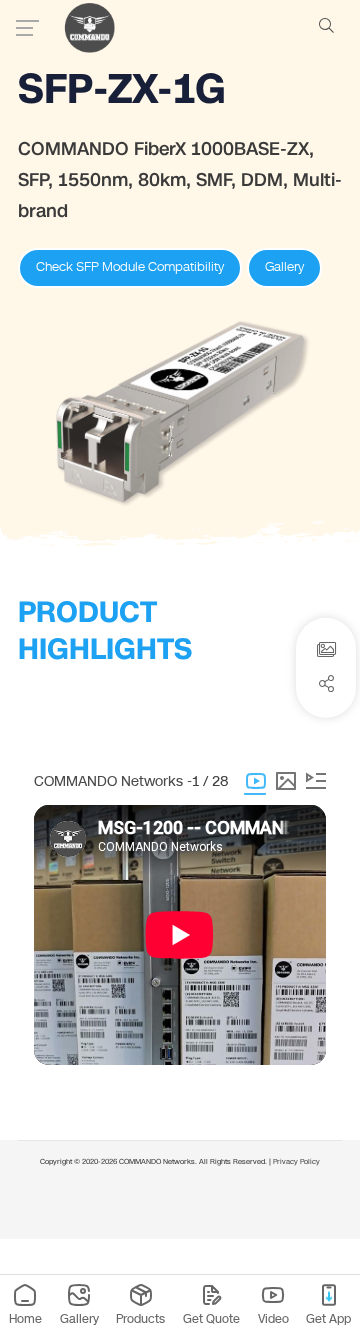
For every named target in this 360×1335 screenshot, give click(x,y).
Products (140, 1318)
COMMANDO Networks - (113, 781)
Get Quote (211, 1318)
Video (273, 1318)
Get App (328, 1318)
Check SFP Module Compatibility (130, 267)
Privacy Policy (296, 1162)
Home (25, 1318)
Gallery (284, 267)
